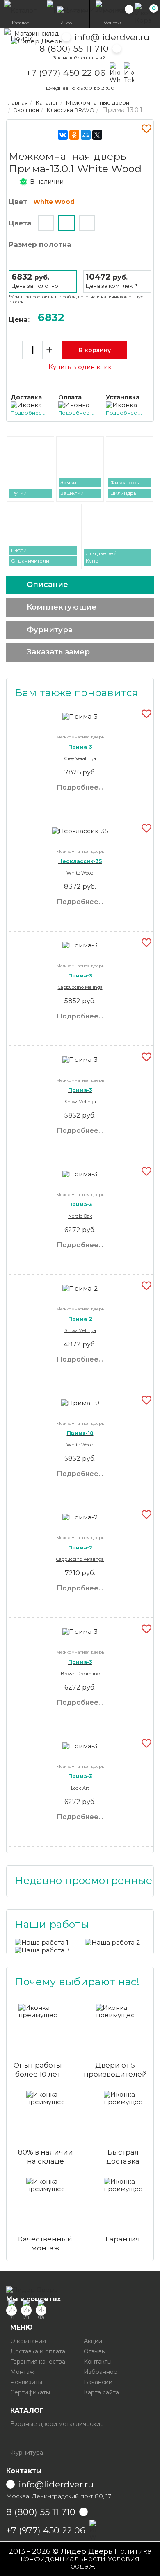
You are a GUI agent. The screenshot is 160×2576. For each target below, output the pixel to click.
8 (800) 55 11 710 (74, 49)
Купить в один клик (80, 367)
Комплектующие (62, 607)
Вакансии (98, 2382)
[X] (97, 135)
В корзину (95, 350)
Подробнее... (80, 787)
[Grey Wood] (87, 223)
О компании (28, 2341)
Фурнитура (50, 630)
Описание (47, 585)
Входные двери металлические (57, 2424)
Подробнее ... (29, 413)
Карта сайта (101, 2392)
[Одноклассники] (74, 135)
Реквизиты (26, 2382)
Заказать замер (58, 652)
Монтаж (22, 2372)
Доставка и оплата (38, 2351)
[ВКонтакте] (63, 135)
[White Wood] (66, 223)
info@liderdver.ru (112, 37)
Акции (93, 2341)
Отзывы (95, 2351)
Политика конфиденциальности (86, 2555)
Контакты (98, 2362)
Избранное (101, 2372)
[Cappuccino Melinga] (46, 223)
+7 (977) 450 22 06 (66, 73)
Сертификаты (30, 2392)
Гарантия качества (38, 2362)
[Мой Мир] (86, 135)
